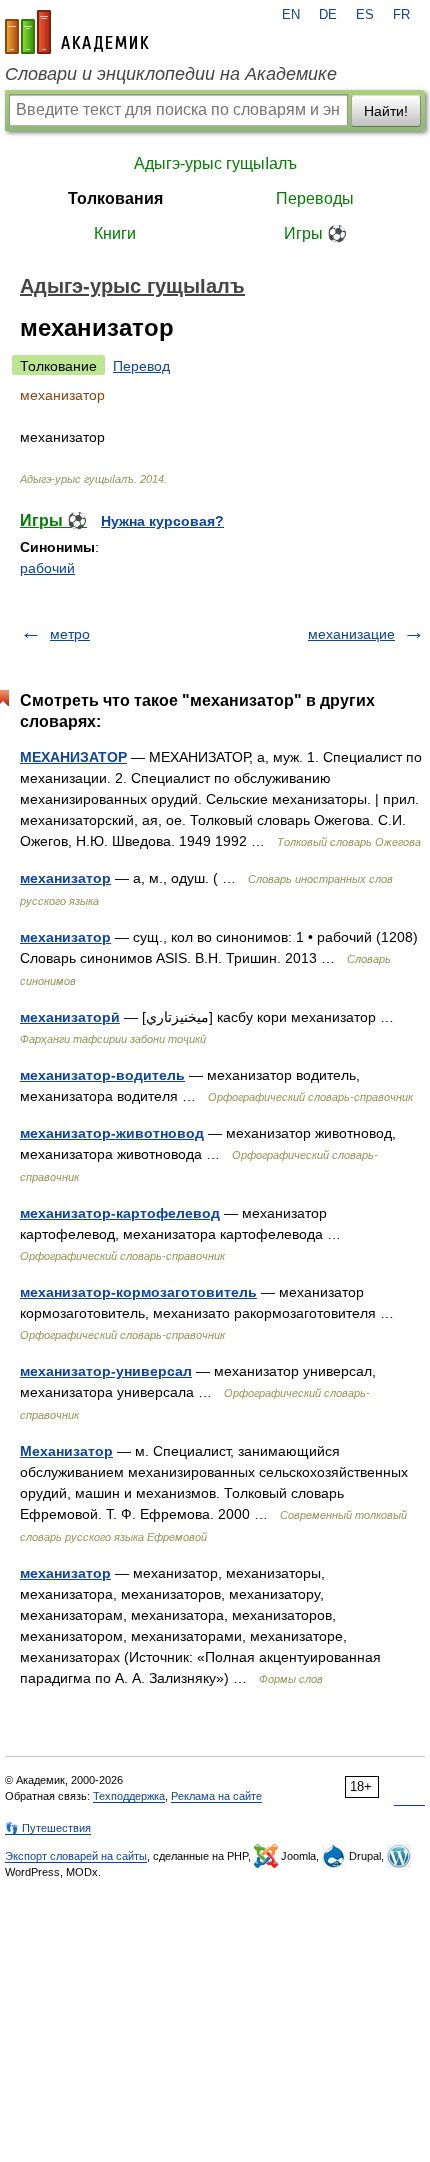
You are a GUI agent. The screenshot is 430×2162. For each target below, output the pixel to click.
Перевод (141, 366)
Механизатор (66, 1451)
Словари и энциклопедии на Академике (171, 74)
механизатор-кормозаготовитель (138, 1292)
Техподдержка (129, 1796)
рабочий (47, 568)
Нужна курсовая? (162, 521)
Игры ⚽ (315, 233)
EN (291, 15)
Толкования (115, 198)
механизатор (65, 878)
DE (328, 15)
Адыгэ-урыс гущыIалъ (215, 163)
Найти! (386, 111)
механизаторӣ (70, 1017)
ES (365, 15)
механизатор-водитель (102, 1075)
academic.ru (77, 32)
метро (70, 634)
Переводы (315, 198)
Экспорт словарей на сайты (76, 1856)
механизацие (351, 634)
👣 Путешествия (48, 1828)
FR (401, 15)
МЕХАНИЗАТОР (73, 757)
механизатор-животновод (112, 1133)
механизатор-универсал (106, 1371)
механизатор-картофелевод (120, 1213)
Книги (115, 233)
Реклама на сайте (216, 1796)
